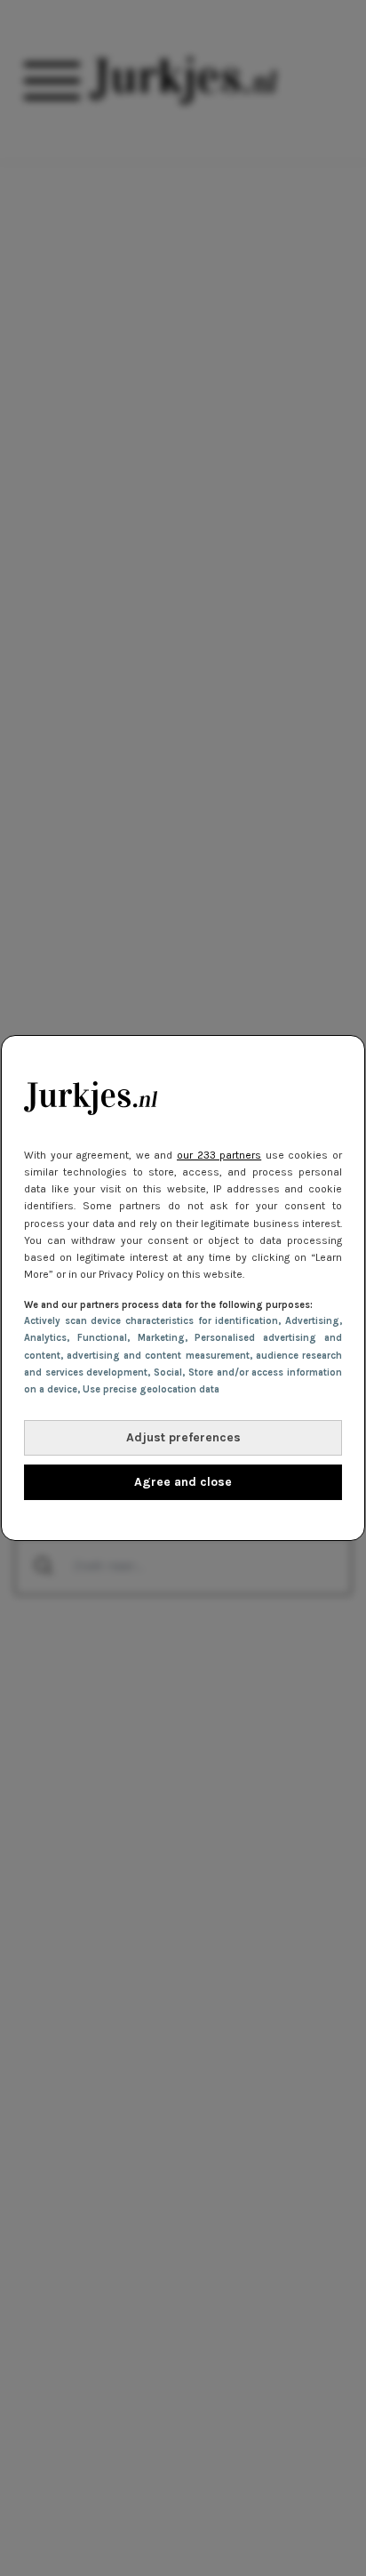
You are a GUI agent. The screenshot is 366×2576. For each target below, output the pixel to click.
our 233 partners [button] (219, 1155)
